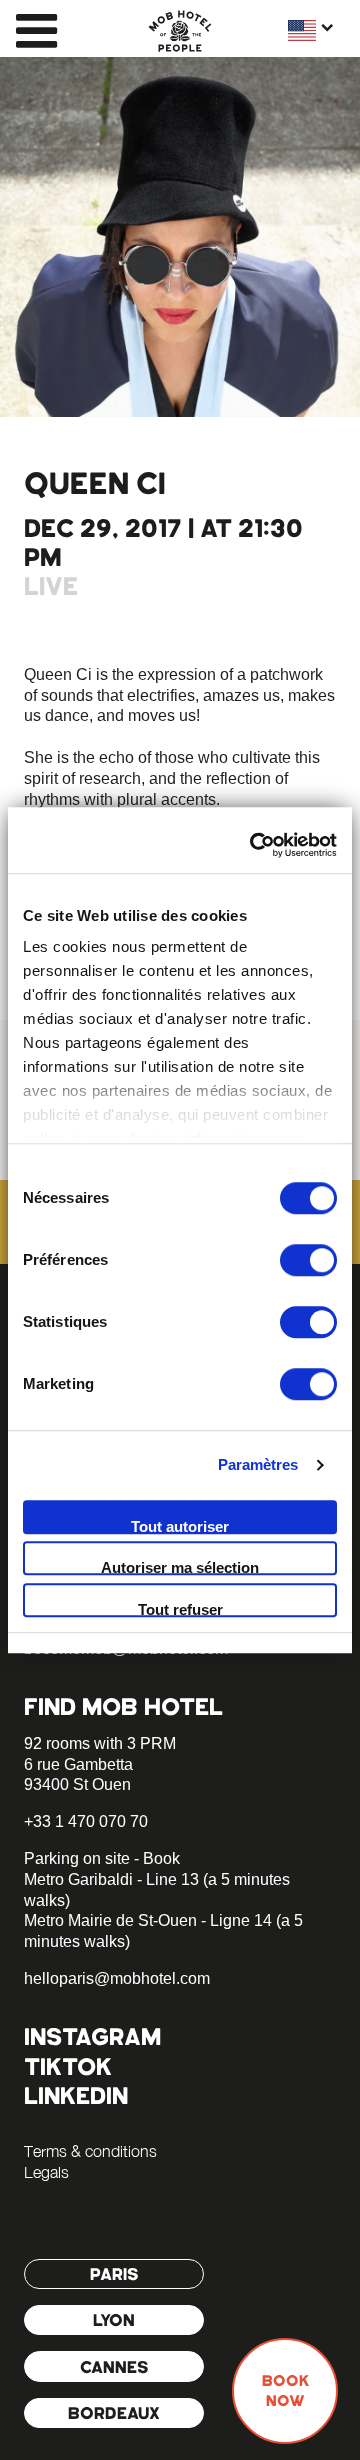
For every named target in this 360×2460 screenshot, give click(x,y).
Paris (114, 2274)
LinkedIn (76, 2095)
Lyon (114, 2320)
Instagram (92, 2036)
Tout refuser (180, 1609)
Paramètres (258, 1464)
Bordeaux (114, 2413)
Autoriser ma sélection (180, 1567)
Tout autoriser (180, 1526)
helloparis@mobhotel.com (117, 1978)
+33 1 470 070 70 (86, 1821)
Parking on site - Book (102, 1858)
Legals (46, 2172)
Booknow (285, 2391)
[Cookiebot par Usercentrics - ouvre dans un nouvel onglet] (254, 845)
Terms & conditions (90, 2151)
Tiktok (68, 2066)
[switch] (308, 1260)
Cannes (114, 2367)
